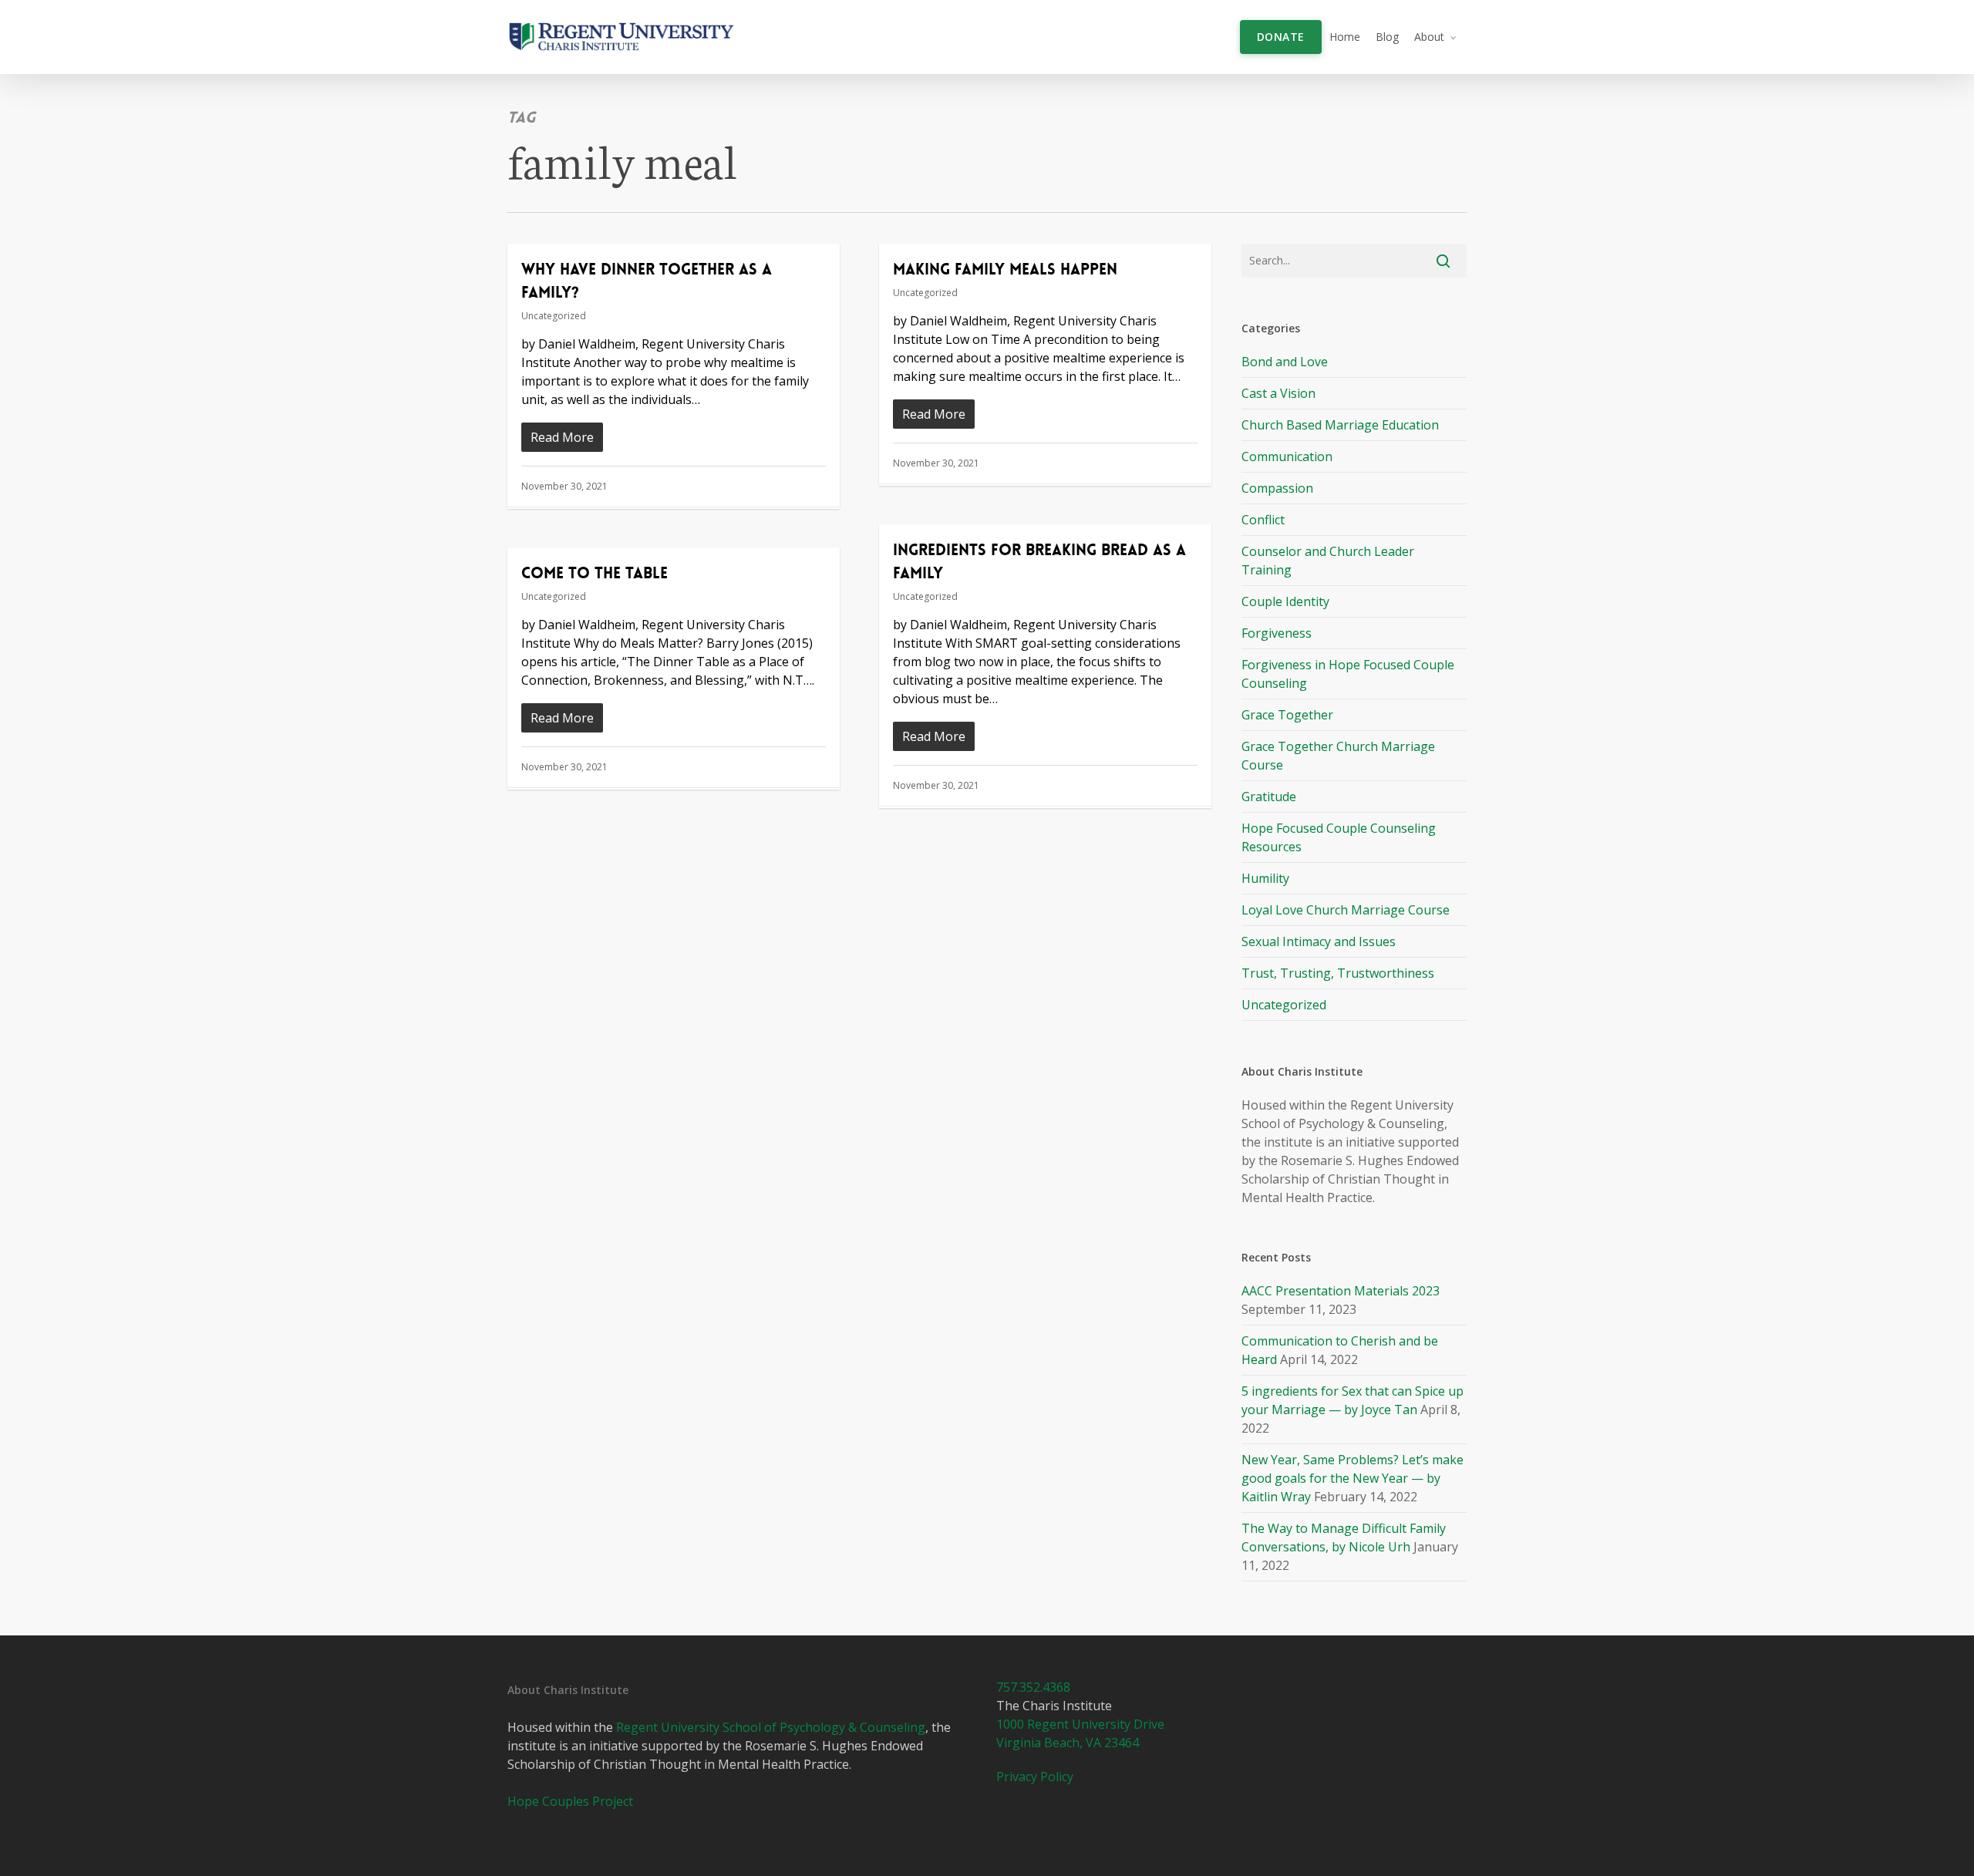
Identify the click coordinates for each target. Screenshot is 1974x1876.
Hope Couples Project (570, 1801)
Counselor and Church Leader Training (1328, 561)
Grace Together (1287, 715)
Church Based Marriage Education (1340, 425)
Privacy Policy (1035, 1777)
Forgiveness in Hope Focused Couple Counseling (1348, 674)
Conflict (1263, 520)
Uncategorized (554, 316)
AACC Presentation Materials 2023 (1341, 1291)
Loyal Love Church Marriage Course (1346, 910)
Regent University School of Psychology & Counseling (771, 1727)
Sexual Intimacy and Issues (1319, 941)
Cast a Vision (1278, 393)
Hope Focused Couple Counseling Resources (1339, 837)
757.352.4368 (1033, 1687)
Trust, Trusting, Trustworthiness (1338, 973)
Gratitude (1269, 797)
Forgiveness (1277, 633)
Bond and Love (1285, 362)
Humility (1265, 878)
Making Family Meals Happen (1005, 269)
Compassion (1277, 488)
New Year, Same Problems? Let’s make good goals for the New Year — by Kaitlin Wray (1352, 1478)
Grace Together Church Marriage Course (1338, 756)
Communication (1287, 456)
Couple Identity (1285, 601)
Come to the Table (595, 573)
